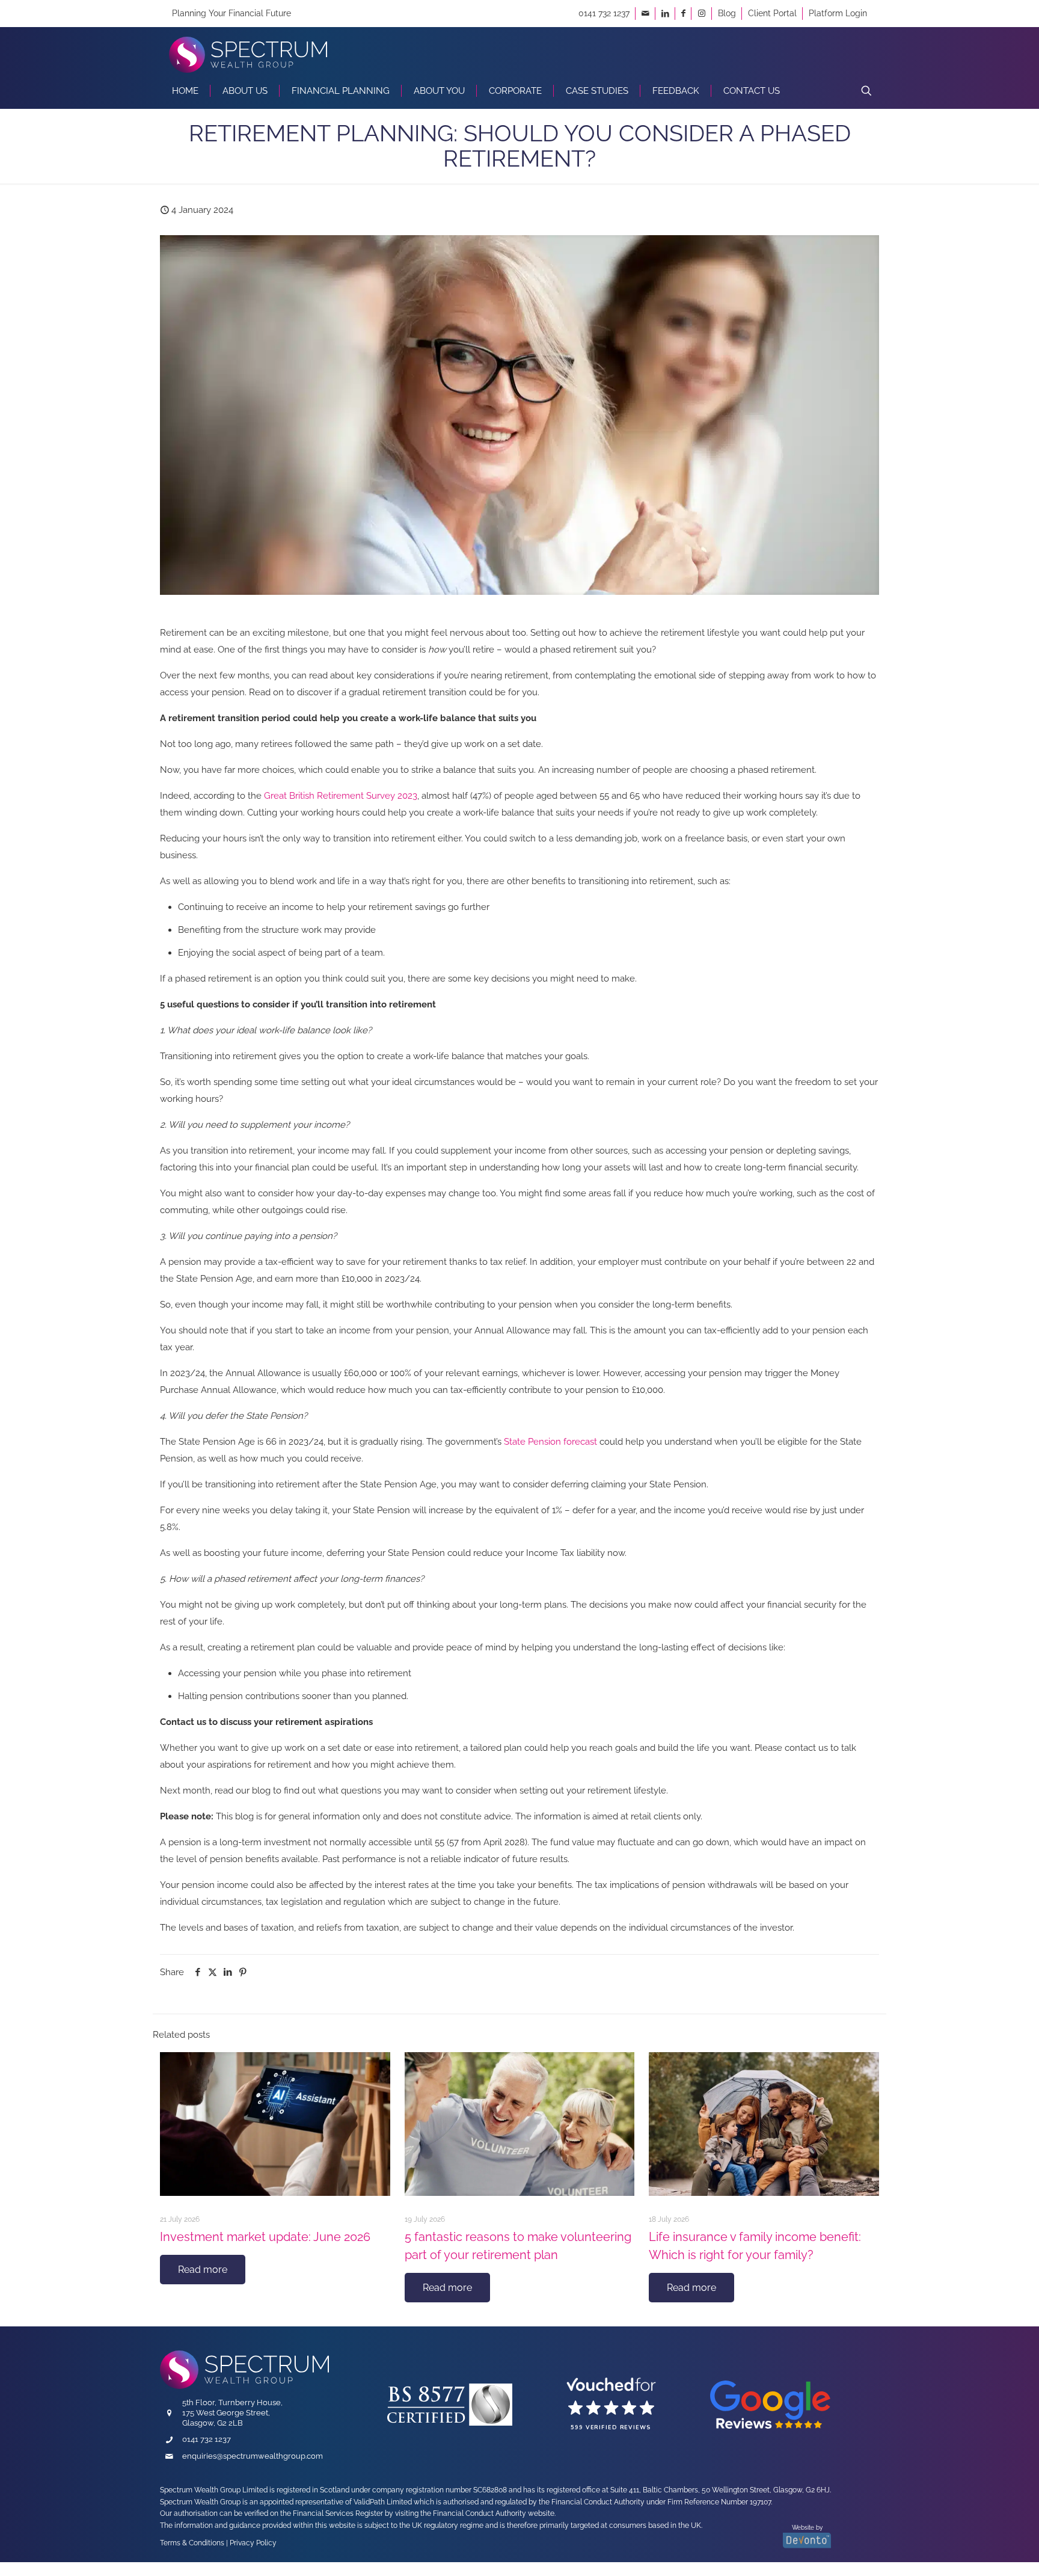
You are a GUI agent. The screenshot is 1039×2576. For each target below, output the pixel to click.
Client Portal (772, 13)
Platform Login (838, 13)
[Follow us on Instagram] (702, 13)
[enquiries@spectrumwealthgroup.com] (645, 13)
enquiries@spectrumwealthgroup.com (253, 2456)
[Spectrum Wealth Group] (248, 50)
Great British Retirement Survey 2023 (341, 796)
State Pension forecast (550, 1442)
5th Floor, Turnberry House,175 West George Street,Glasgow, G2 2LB (232, 2413)
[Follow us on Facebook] (683, 13)
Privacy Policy (253, 2543)
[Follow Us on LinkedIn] (665, 13)
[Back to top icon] (971, 2549)
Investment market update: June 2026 (265, 2237)
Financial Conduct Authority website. (494, 2514)
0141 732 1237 (604, 13)
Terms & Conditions (192, 2543)
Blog (727, 13)
